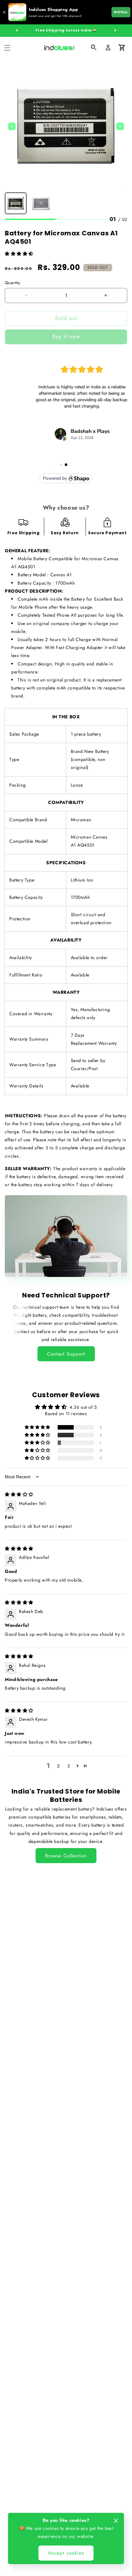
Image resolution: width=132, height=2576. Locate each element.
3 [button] (69, 1766)
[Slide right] (115, 30)
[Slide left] (17, 30)
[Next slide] (120, 126)
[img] (19, 1494)
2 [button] (58, 1766)
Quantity (12, 283)
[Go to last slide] (12, 126)
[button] (7, 48)
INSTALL (121, 12)
